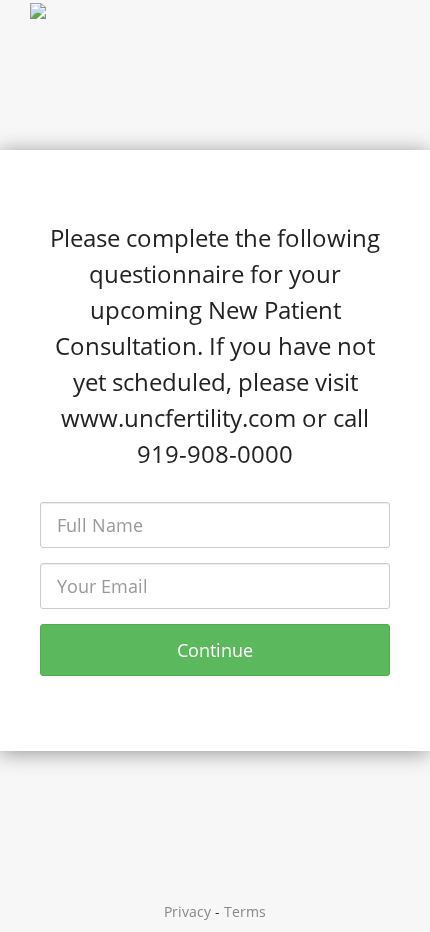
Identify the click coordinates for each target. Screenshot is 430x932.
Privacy (187, 911)
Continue (215, 650)
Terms (245, 911)
